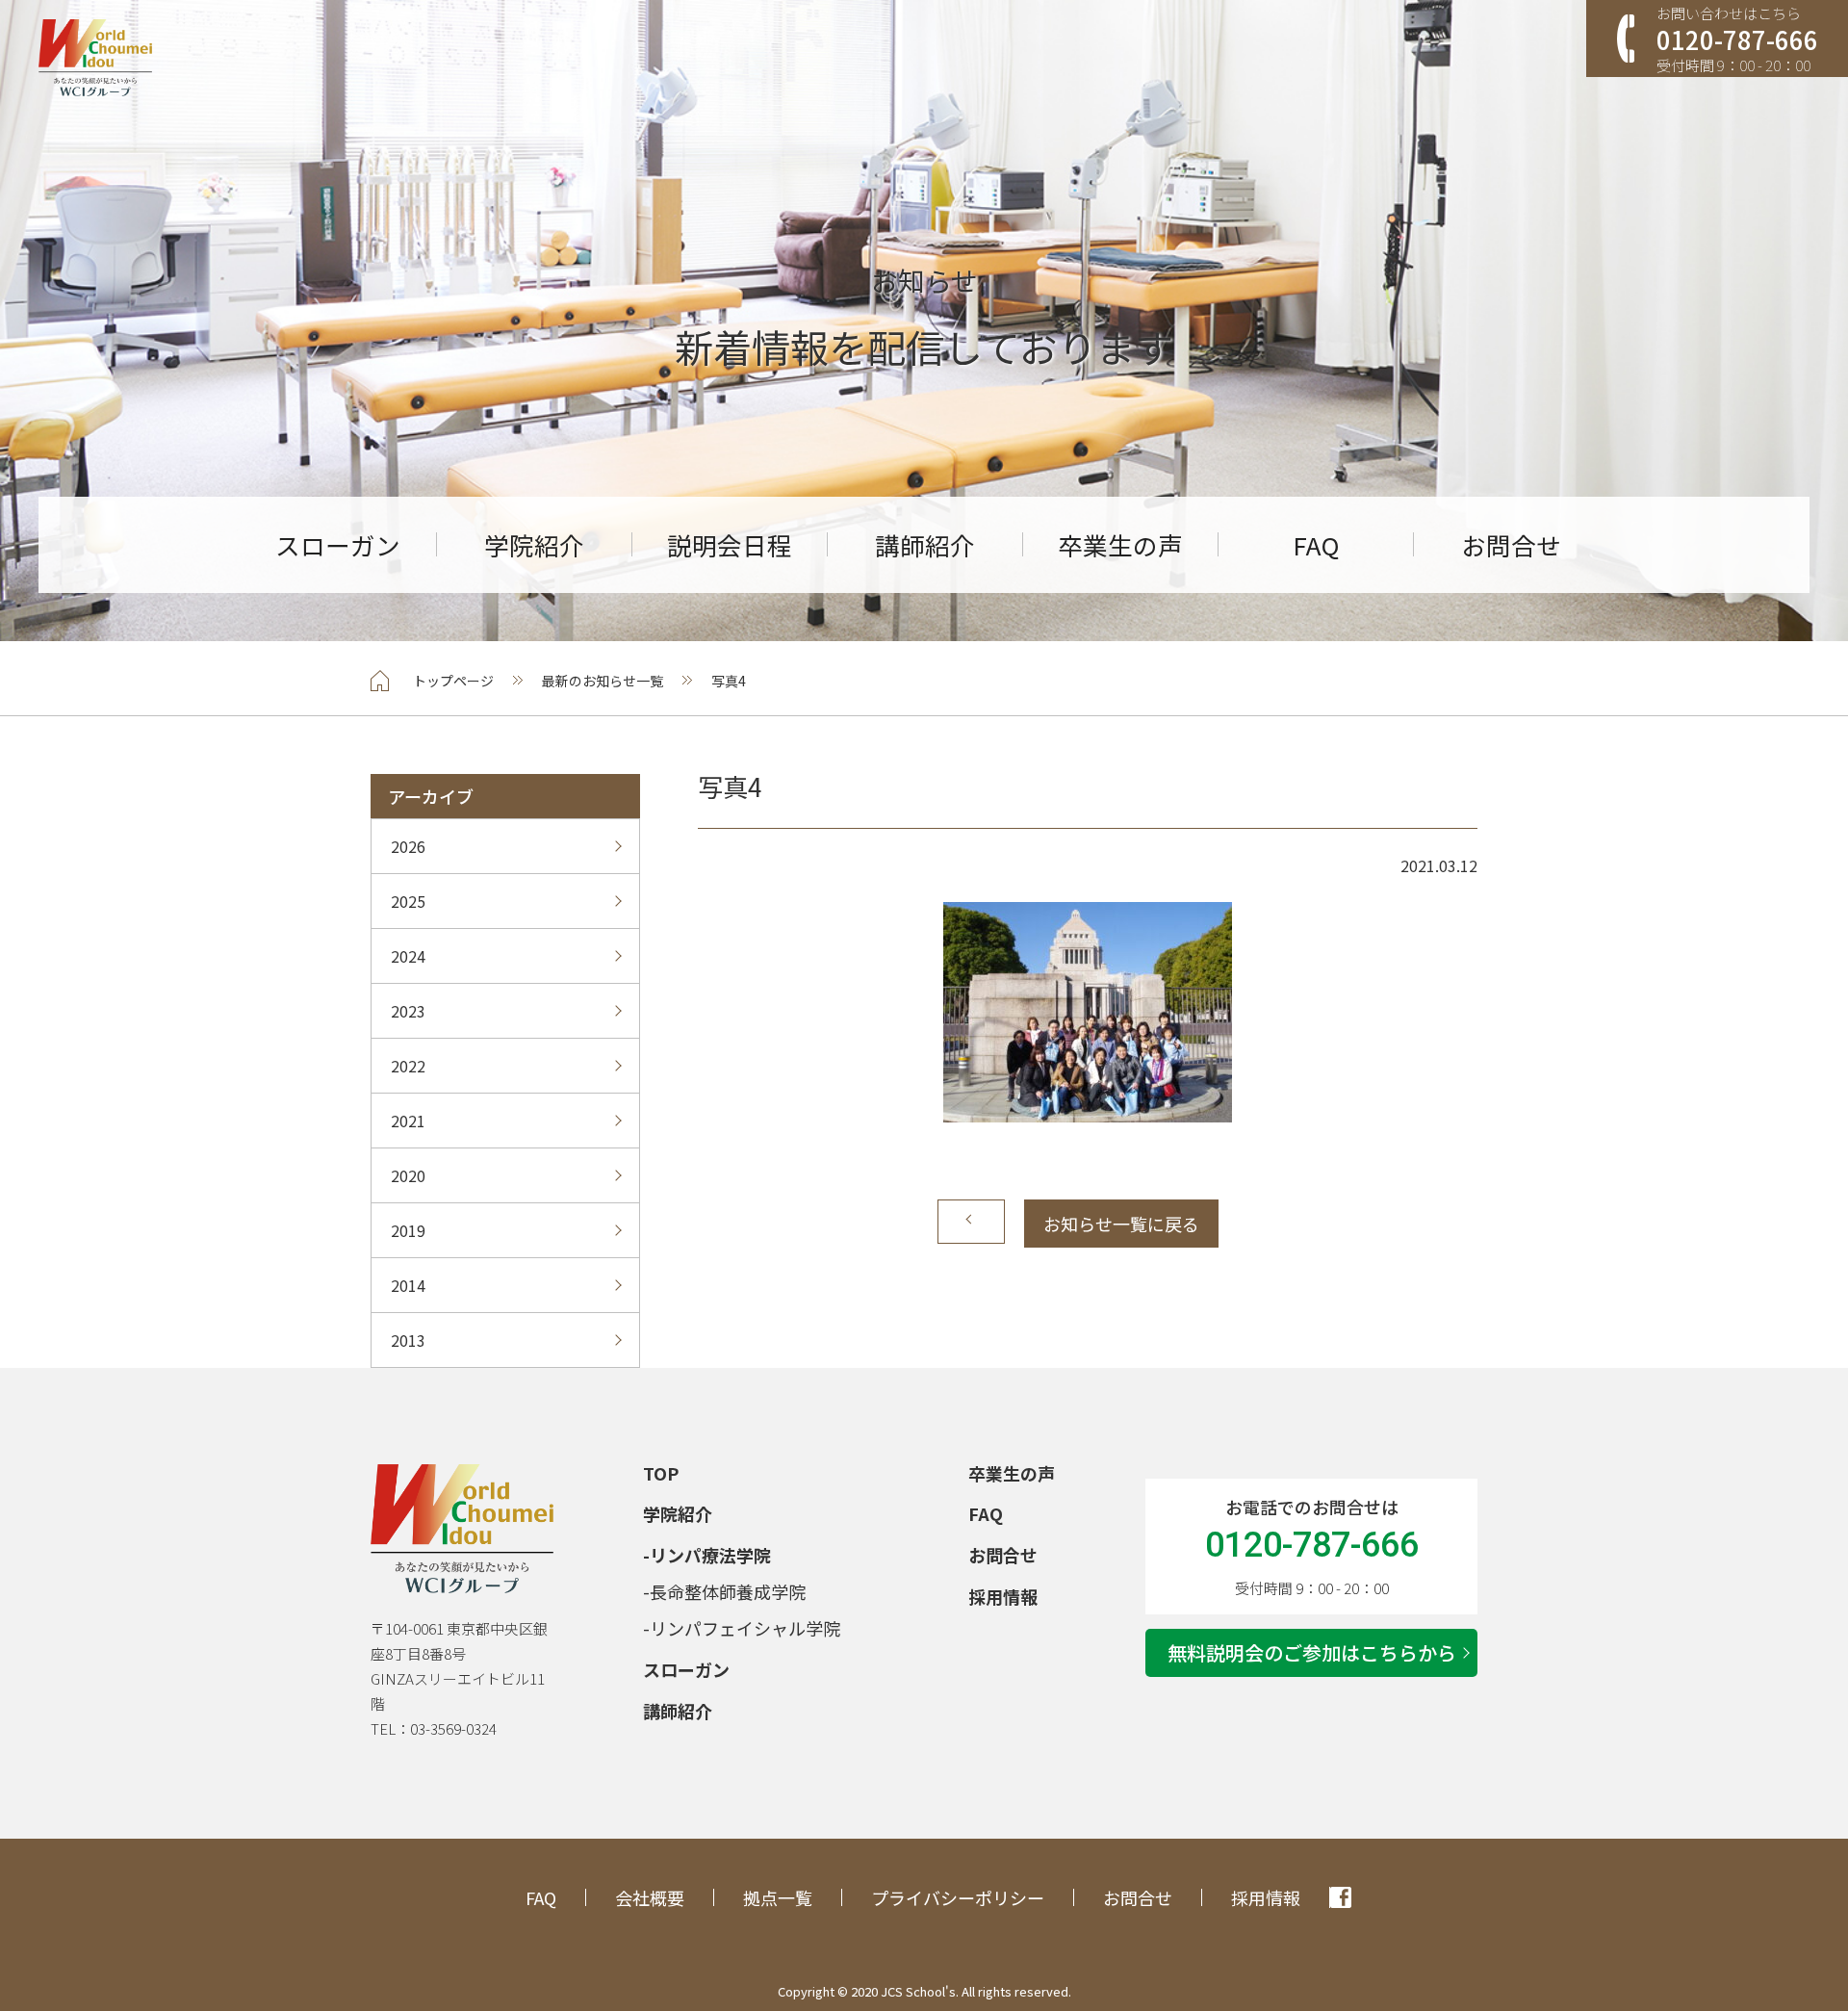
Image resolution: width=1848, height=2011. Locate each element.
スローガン (338, 544)
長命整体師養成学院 (728, 1591)
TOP (661, 1473)
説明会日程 (730, 545)
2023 (408, 1011)
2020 (408, 1175)
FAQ (1316, 545)
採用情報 (1003, 1596)
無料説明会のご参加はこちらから (1312, 1652)
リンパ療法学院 (710, 1555)
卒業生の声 (1120, 545)
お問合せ (1511, 545)
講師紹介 (925, 545)
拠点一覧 (778, 1897)
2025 (408, 901)
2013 (408, 1340)
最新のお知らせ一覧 (603, 681)
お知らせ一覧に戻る (1121, 1224)
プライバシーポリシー (958, 1897)
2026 (408, 846)
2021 (408, 1121)
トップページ (453, 681)
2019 (408, 1230)
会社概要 (650, 1897)
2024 (408, 956)
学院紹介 (534, 545)
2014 (408, 1285)
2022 (408, 1066)
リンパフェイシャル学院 (745, 1628)
